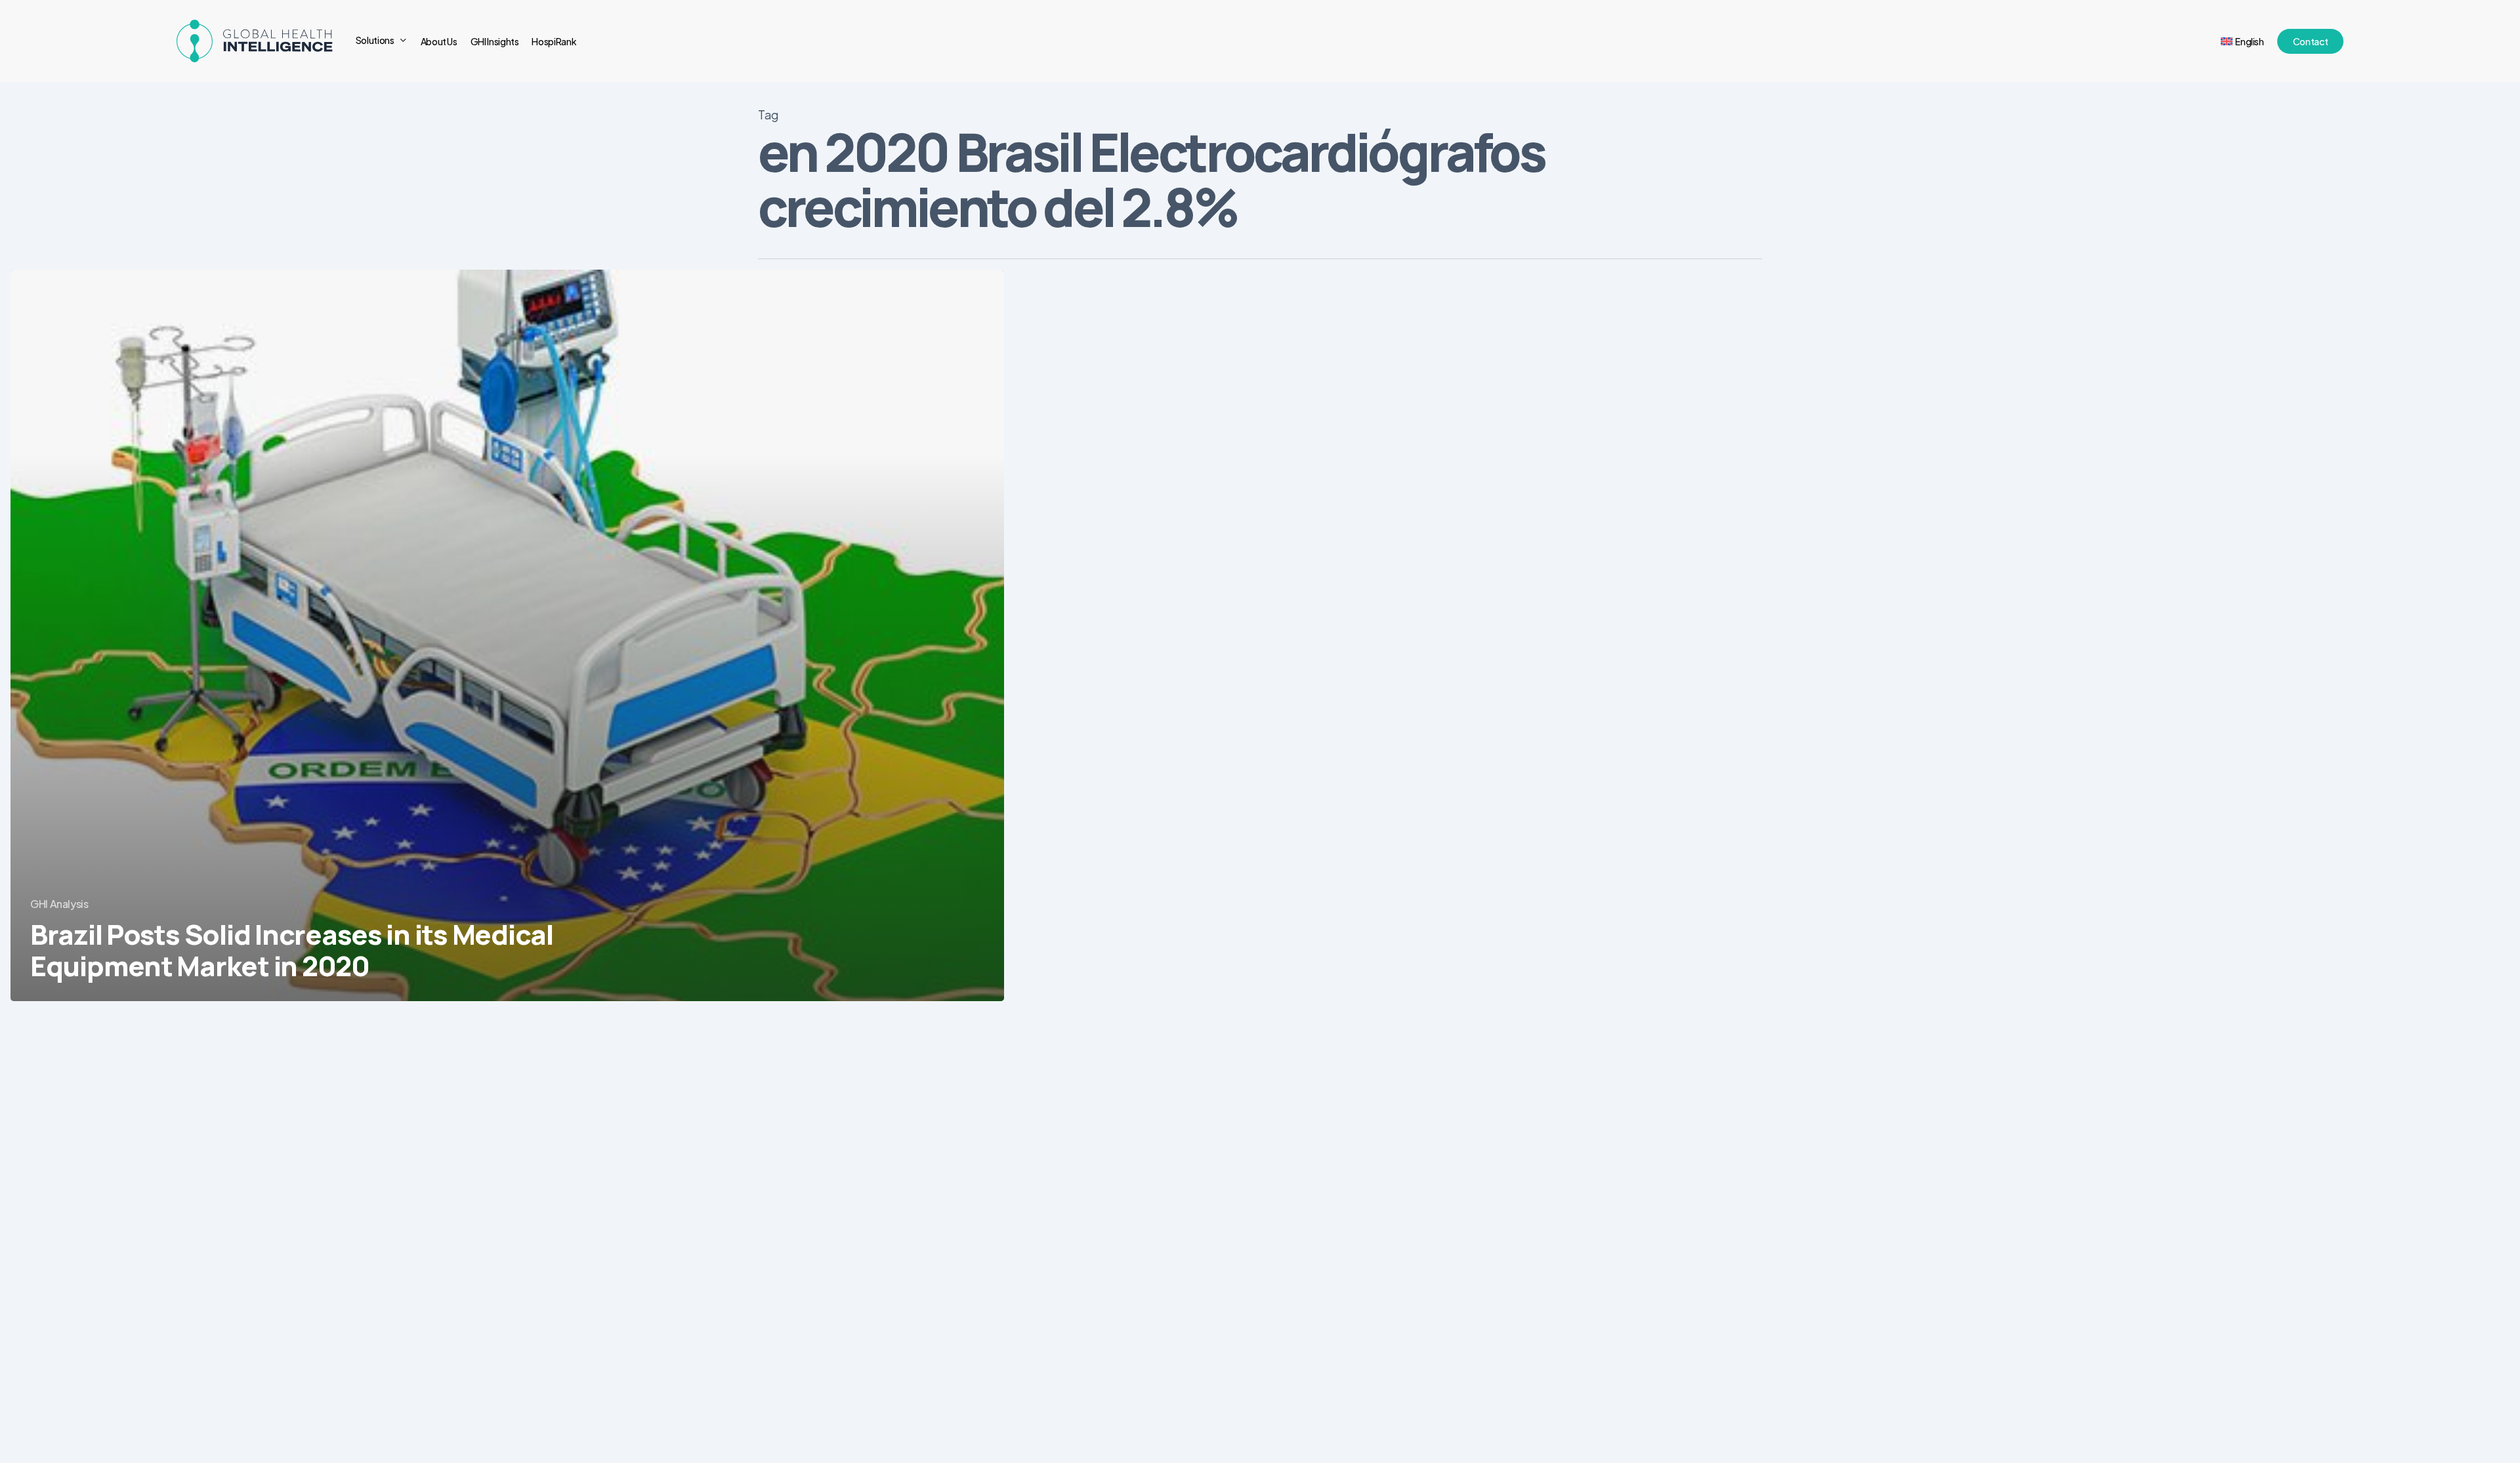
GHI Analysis (59, 904)
